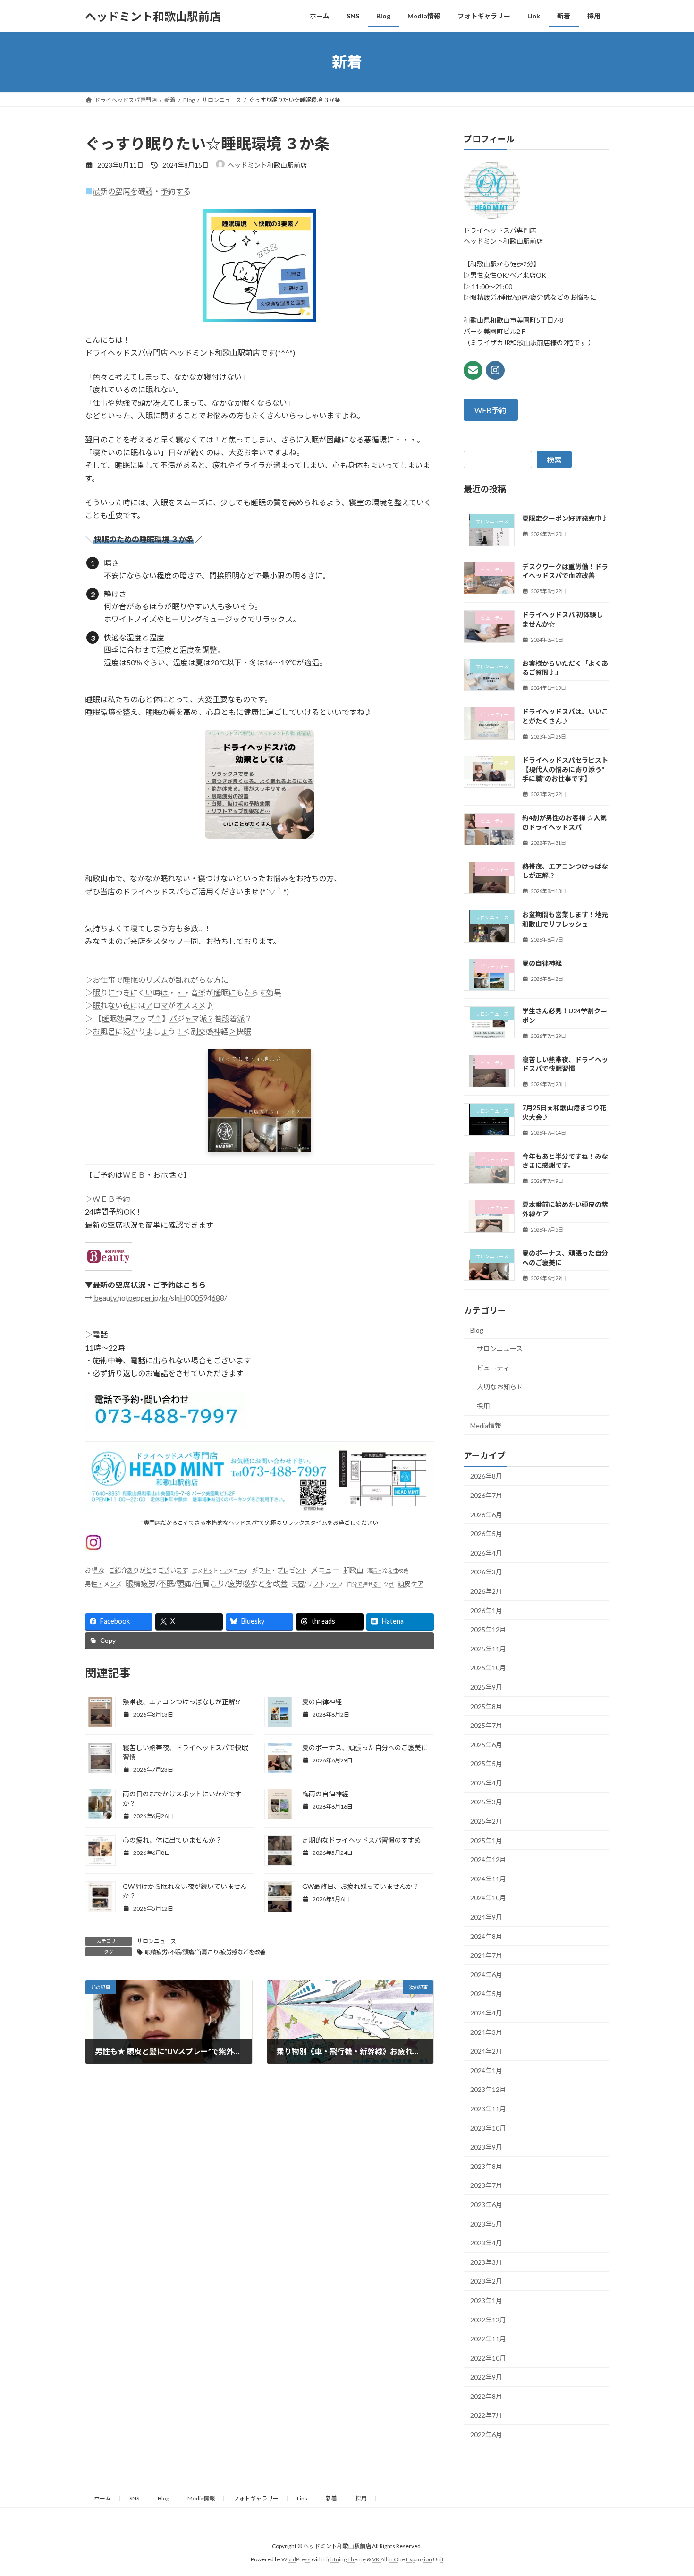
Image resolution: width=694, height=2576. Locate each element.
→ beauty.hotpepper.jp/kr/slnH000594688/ (156, 1297)
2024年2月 (486, 2051)
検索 (554, 460)
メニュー (325, 1570)
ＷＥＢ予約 (111, 1199)
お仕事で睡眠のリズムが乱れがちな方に (161, 980)
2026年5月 (486, 1534)
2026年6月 (486, 1515)
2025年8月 (486, 1706)
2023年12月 (488, 2090)
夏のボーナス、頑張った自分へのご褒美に (365, 1747)
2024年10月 (488, 1898)
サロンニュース (157, 1941)
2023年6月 (486, 2205)
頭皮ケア (411, 1584)
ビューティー (496, 1368)
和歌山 (353, 1570)
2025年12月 (488, 1629)
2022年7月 (486, 2416)
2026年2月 (486, 1591)
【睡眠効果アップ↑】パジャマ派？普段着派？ (173, 1018)
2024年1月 (486, 2070)
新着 (331, 2498)
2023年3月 (486, 2262)
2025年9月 (486, 1687)
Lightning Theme (345, 2559)
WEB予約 (491, 410)
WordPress (296, 2559)
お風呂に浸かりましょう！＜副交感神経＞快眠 (172, 1031)
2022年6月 (486, 2435)
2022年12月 (488, 2320)
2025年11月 (488, 1649)
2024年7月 (486, 1955)
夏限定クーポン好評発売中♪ (565, 519)
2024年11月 (488, 1879)
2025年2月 (486, 1821)
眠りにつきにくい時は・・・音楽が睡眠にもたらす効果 (187, 992)
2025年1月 (486, 1841)
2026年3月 (486, 1572)
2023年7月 (486, 2186)
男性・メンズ (103, 1584)
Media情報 (486, 1425)
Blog (477, 1330)
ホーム (102, 2498)
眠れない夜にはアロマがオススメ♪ (153, 1005)
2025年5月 (486, 1764)
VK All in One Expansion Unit (408, 2559)
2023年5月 (486, 2224)
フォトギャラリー (256, 2498)
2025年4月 (486, 1783)
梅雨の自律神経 (325, 1794)
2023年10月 (488, 2128)
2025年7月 (486, 1725)
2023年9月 (486, 2147)
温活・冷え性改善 (388, 1570)
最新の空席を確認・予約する (142, 191)
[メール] (473, 370)
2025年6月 (486, 1745)
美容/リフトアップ (317, 1584)
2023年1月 (486, 2300)
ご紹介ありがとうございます (148, 1570)
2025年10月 (488, 1668)
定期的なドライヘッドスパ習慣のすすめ (362, 1840)
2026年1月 (486, 1611)
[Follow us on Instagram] (495, 370)
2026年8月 (486, 1476)
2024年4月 (486, 2013)
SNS (134, 2498)
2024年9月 (486, 1917)
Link (302, 2498)
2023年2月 (486, 2282)
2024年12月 (488, 1859)
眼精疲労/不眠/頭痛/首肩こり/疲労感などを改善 (207, 1583)
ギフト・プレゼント (280, 1570)
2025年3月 (486, 1802)
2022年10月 (488, 2358)
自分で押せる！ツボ (370, 1584)
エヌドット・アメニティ (220, 1570)
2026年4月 (486, 1553)
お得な (95, 1570)
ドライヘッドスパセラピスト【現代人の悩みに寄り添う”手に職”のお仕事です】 (565, 769)
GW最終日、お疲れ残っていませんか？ (361, 1886)
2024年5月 (486, 1994)
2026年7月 (486, 1495)
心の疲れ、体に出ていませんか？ (172, 1840)
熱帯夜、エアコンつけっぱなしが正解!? (182, 1702)
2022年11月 (488, 2339)
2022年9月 (486, 2377)
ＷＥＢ (134, 1175)
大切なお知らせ (500, 1387)
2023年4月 (486, 2243)
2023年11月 (488, 2109)
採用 (483, 1406)
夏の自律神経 (322, 1702)
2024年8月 (486, 1936)
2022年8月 (486, 2396)
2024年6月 (486, 1975)
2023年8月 (486, 2166)
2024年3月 (486, 2032)
